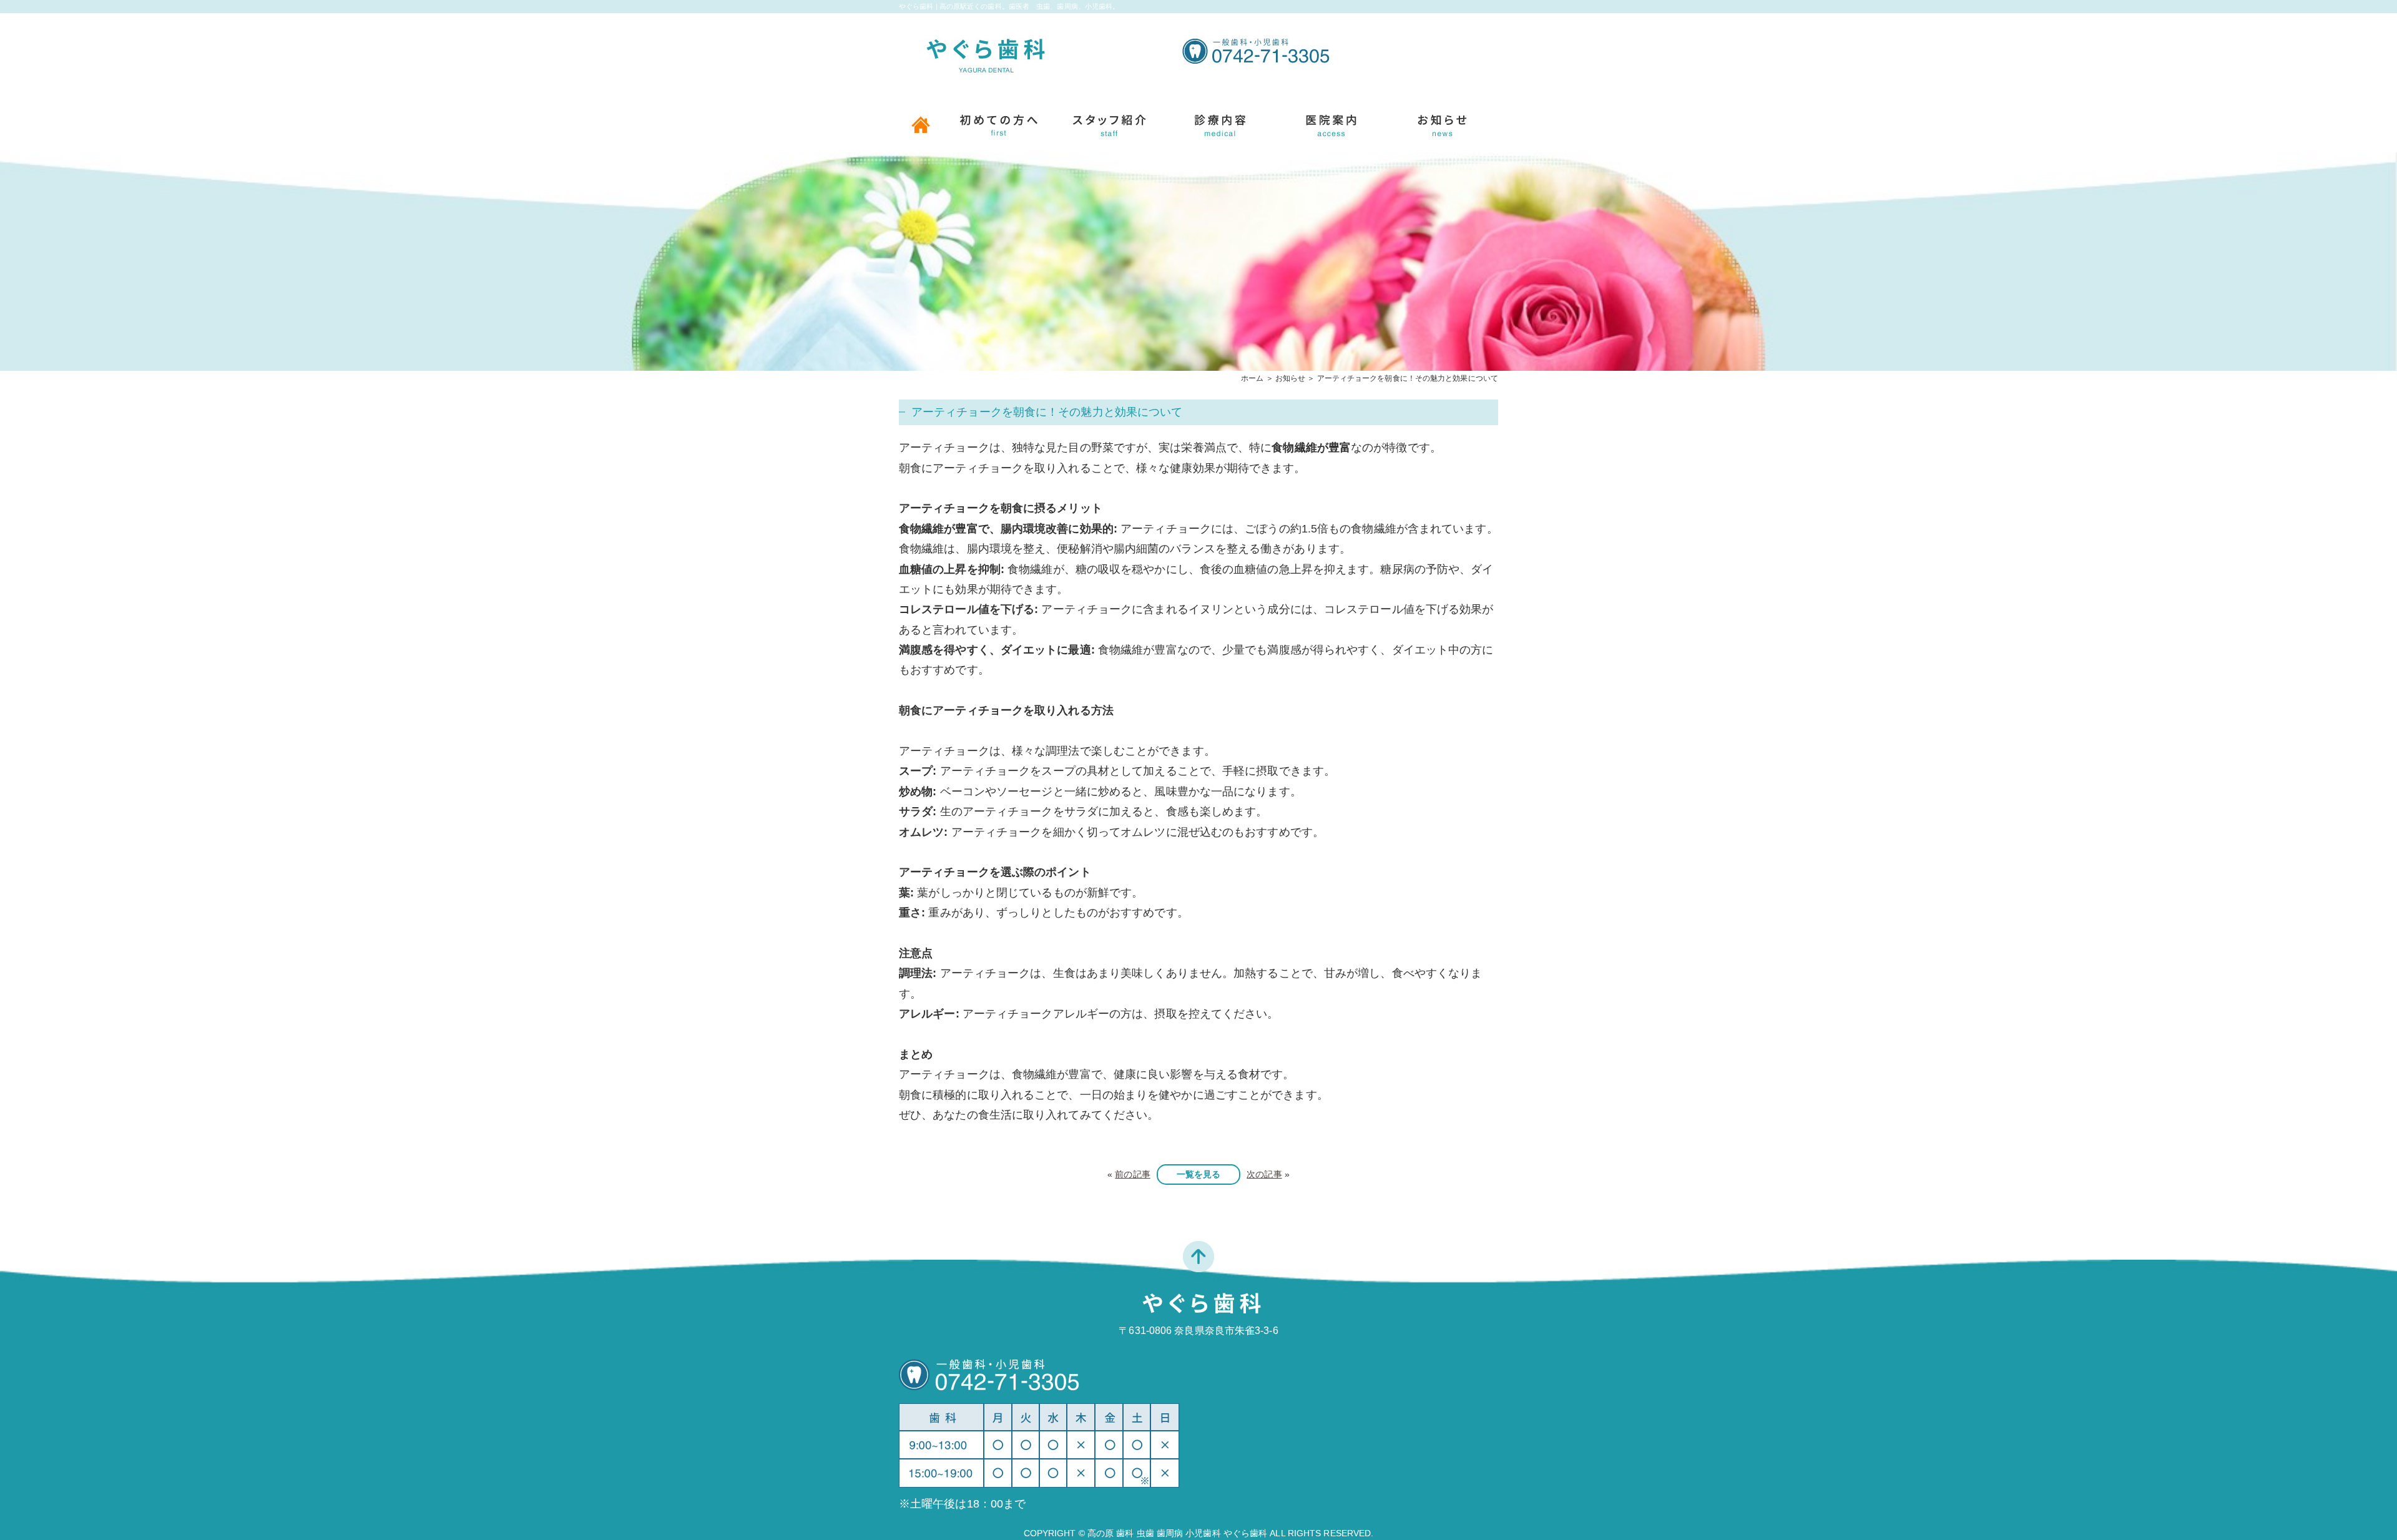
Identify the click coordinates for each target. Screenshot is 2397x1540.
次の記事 (1264, 1174)
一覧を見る (1199, 1174)
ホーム (1252, 378)
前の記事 (1132, 1174)
